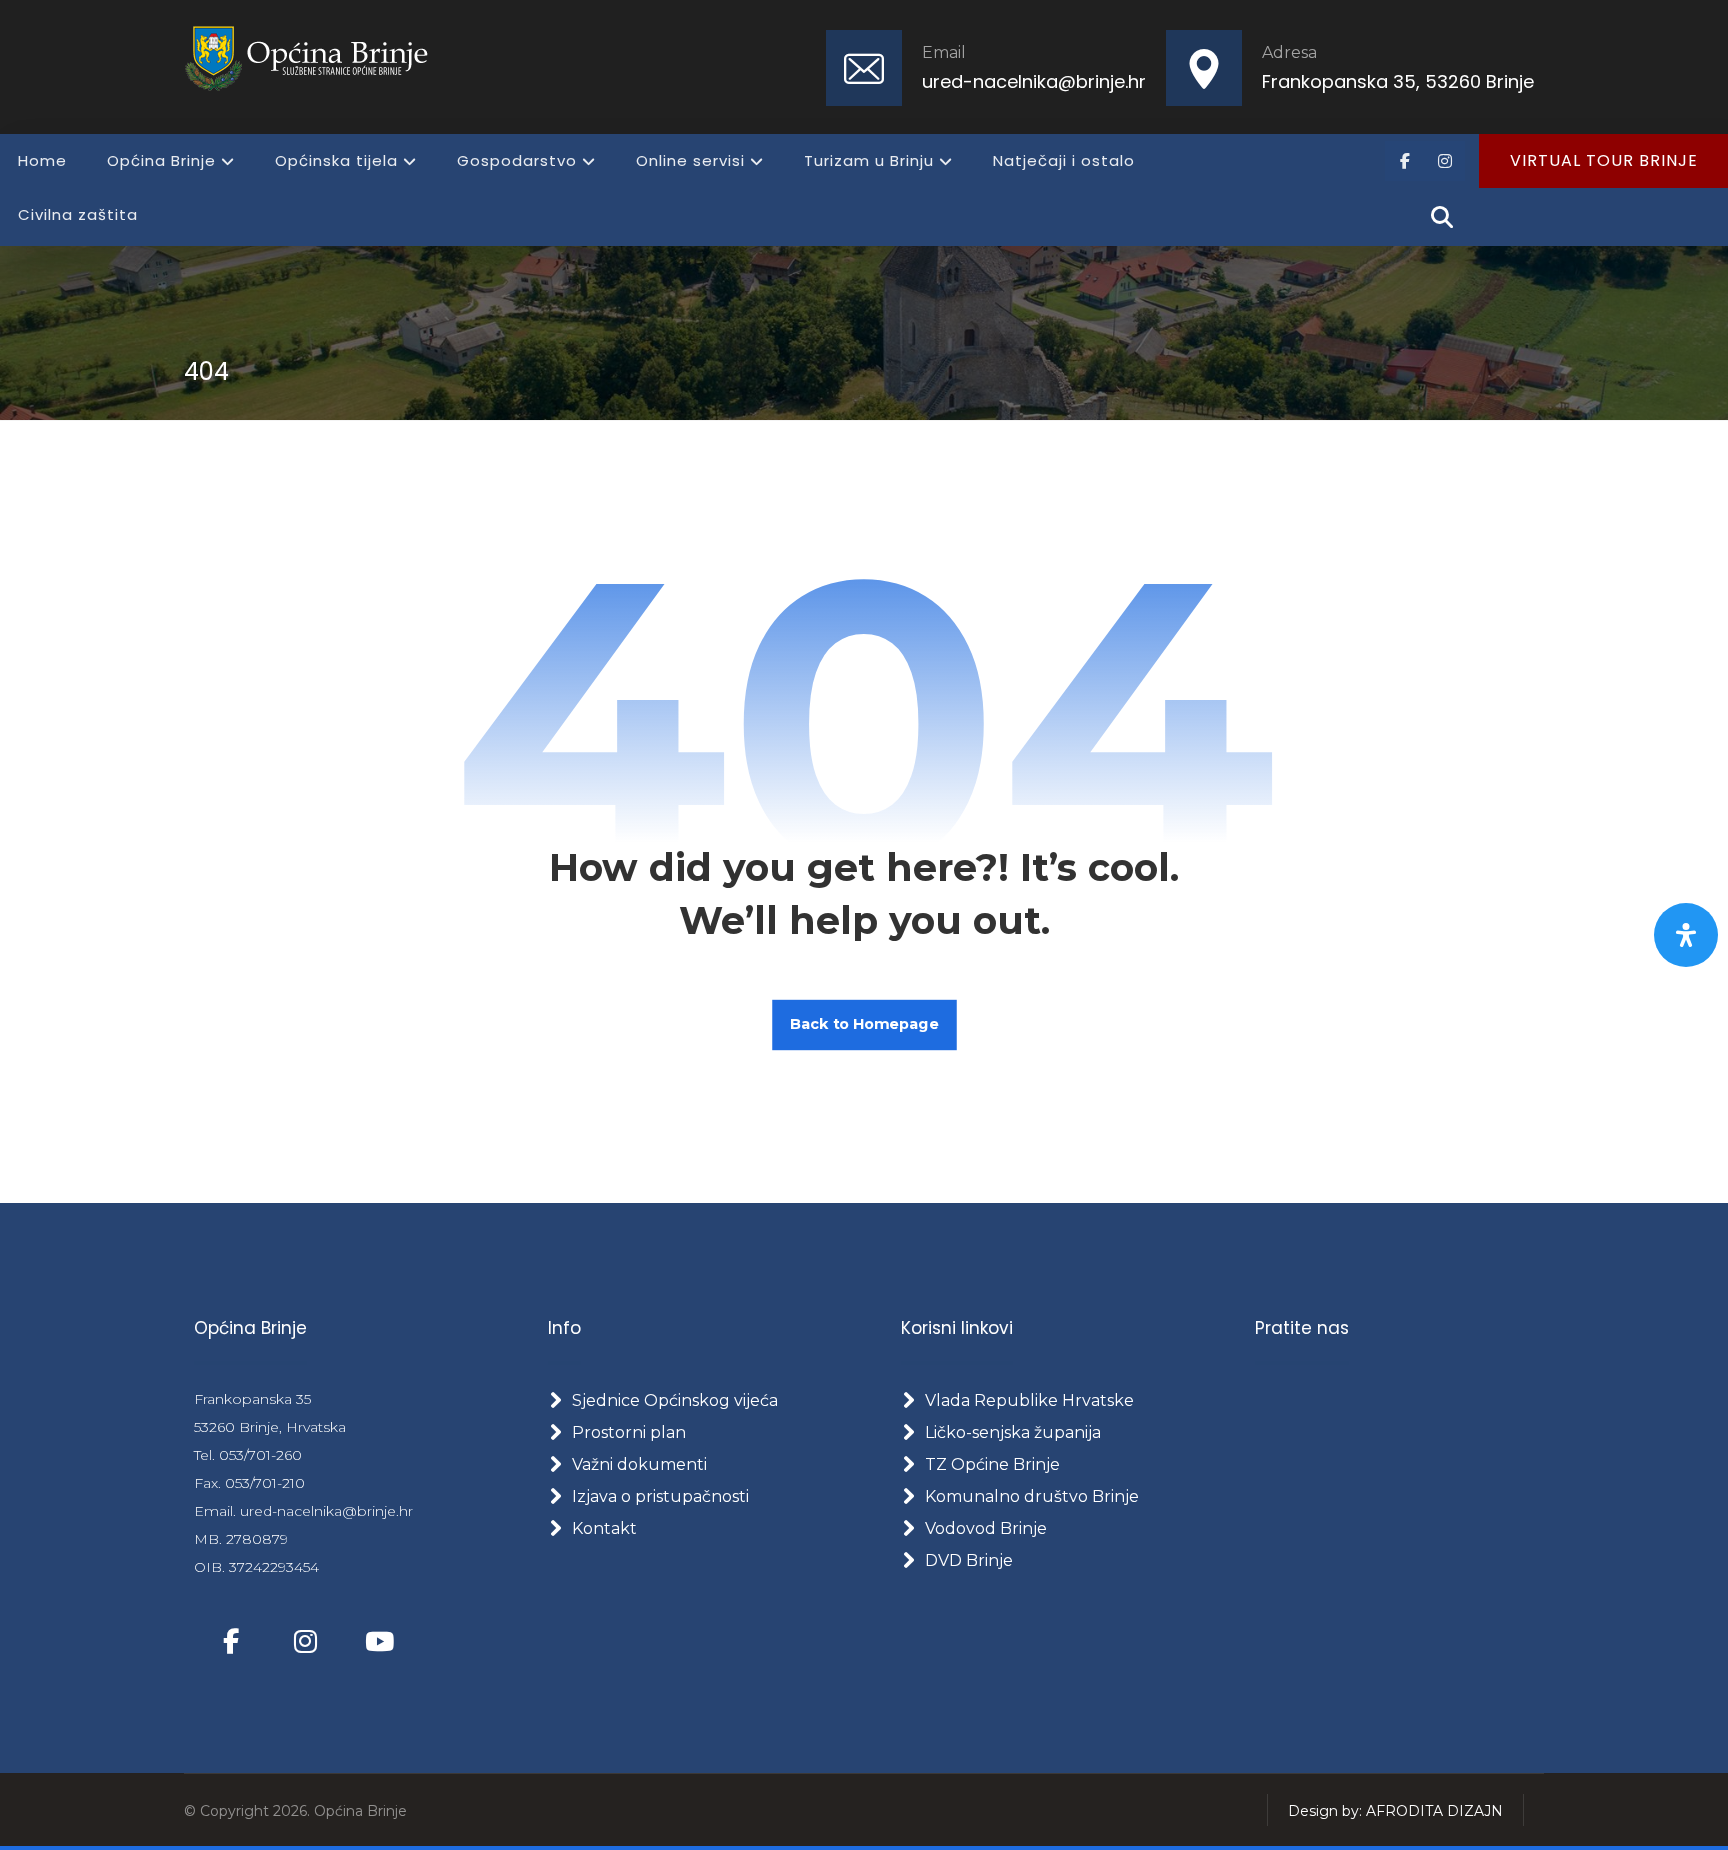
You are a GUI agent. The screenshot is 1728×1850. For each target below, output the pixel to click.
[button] (1405, 161)
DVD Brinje (969, 1560)
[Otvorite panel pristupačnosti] (1686, 935)
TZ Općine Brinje (992, 1464)
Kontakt (604, 1528)
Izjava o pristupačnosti (660, 1496)
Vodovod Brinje (986, 1528)
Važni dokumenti (639, 1464)
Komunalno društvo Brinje (1032, 1496)
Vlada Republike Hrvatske (1029, 1400)
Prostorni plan (629, 1432)
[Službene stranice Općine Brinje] (318, 58)
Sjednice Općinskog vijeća (675, 1400)
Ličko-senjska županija (1013, 1432)
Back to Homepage (864, 1024)
